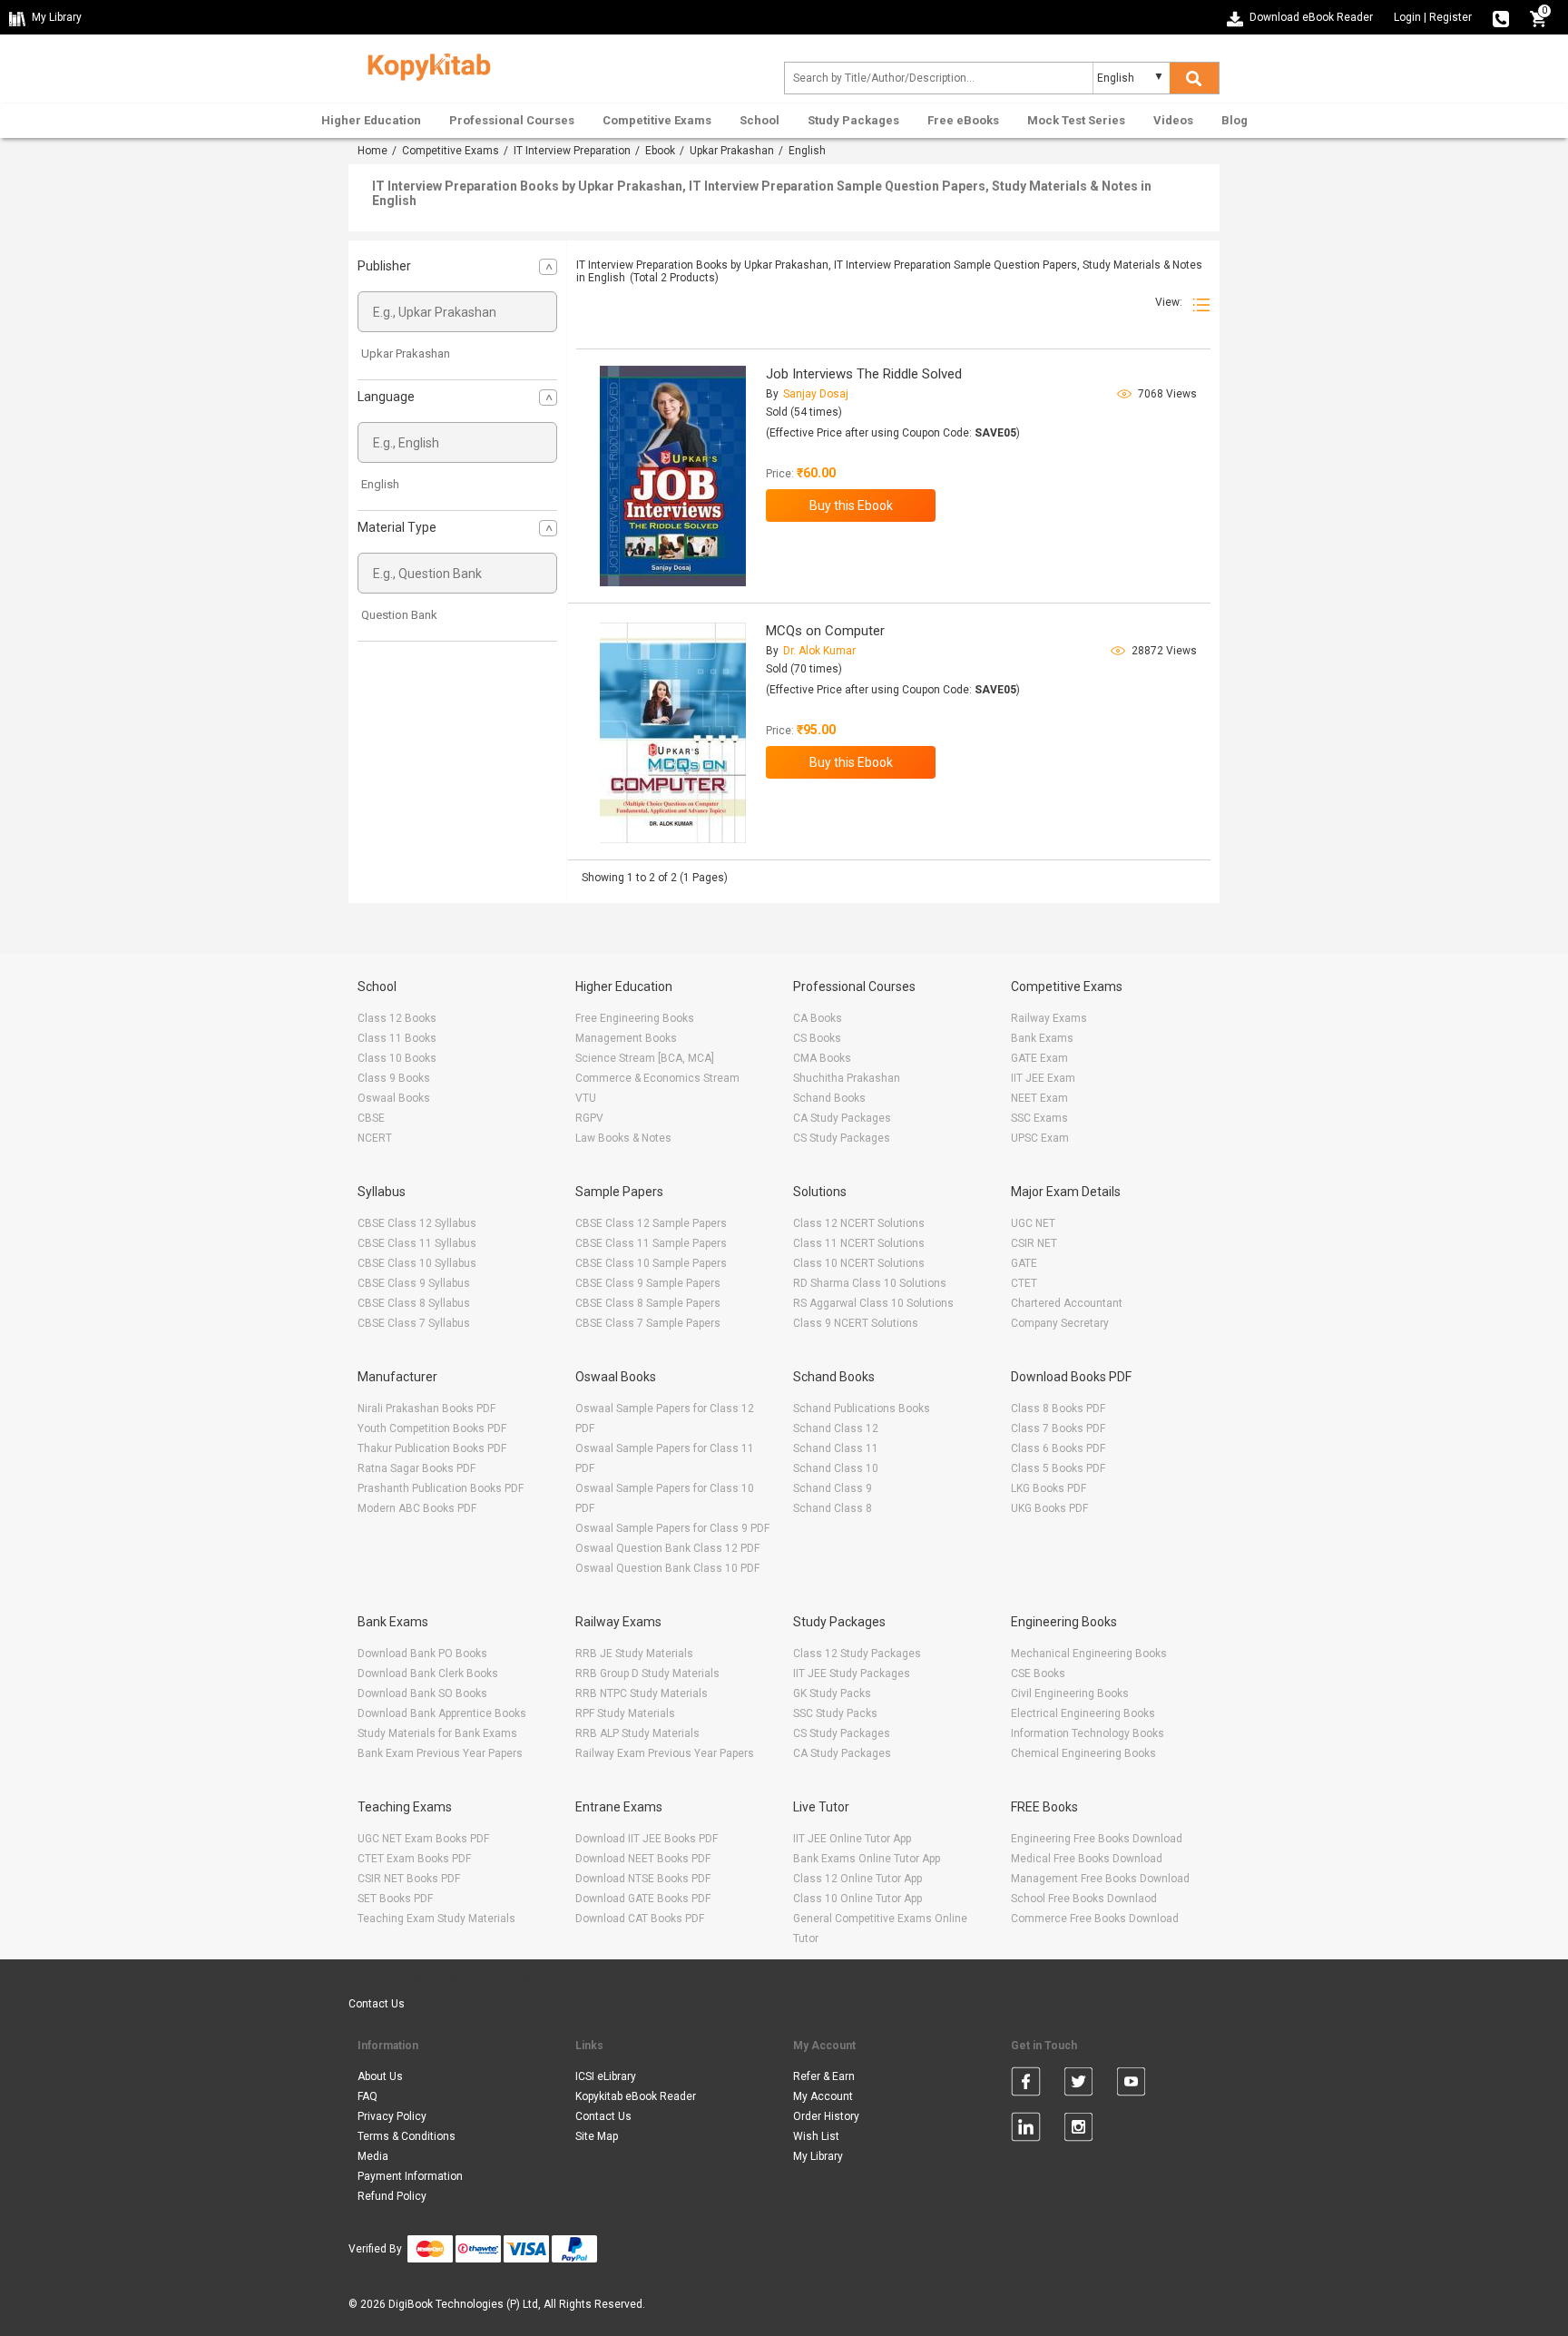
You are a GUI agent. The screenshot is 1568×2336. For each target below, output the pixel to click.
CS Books (817, 1038)
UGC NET (1033, 1223)
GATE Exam (1039, 1058)
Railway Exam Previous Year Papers (665, 1753)
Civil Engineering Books (1070, 1693)
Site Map (597, 2136)
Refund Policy (392, 2196)
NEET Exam (1039, 1098)
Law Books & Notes (623, 1138)
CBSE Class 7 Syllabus (414, 1323)
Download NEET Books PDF (643, 1859)
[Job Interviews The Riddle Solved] (673, 476)
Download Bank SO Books (422, 1693)
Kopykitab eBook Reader (636, 2096)
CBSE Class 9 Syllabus (414, 1283)
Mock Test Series (1076, 120)
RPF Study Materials (625, 1713)
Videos (1173, 120)
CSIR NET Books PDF (409, 1879)
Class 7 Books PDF (1058, 1428)
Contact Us (377, 2004)
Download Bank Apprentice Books (442, 1713)
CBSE (371, 1118)
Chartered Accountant (1067, 1303)
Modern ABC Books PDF (417, 1508)
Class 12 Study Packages (857, 1654)
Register (1450, 17)
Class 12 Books (397, 1018)
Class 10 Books (397, 1058)
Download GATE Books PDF (643, 1899)
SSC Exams (1039, 1118)
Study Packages (853, 120)
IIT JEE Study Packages (852, 1673)
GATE (1024, 1263)
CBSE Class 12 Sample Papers (651, 1223)
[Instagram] (1078, 2130)
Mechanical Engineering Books (1089, 1654)
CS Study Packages (842, 1138)
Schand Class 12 (836, 1428)
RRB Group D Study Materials (647, 1673)
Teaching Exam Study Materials (436, 1919)
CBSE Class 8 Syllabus (414, 1303)
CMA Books (822, 1058)
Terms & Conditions (407, 2136)
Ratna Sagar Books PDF (416, 1468)
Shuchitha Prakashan (847, 1078)
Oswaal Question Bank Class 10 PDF (667, 1568)
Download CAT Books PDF (640, 1919)
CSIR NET (1034, 1243)
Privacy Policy (392, 2116)
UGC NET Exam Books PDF (423, 1839)
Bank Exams (1042, 1038)
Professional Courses (512, 120)
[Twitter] (1078, 2085)
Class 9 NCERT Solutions (856, 1323)
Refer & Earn (824, 2076)
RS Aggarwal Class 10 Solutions (873, 1303)
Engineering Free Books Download (1097, 1839)
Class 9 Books (394, 1078)
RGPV (589, 1118)
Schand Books (829, 1098)
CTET (1024, 1283)
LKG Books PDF (1049, 1488)
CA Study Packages (842, 1118)
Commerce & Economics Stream (657, 1078)
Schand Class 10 (836, 1468)
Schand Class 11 (836, 1448)
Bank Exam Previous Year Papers (440, 1753)
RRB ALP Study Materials (637, 1733)
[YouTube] (1131, 2085)
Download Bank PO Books (422, 1654)
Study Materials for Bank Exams (437, 1733)
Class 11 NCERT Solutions (859, 1243)
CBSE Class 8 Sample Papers (648, 1303)
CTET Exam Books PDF (414, 1859)
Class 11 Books (397, 1038)
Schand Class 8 (833, 1508)
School (759, 120)
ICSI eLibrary (606, 2076)
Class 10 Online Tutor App (857, 1899)
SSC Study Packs (835, 1713)
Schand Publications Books (862, 1408)
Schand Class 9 (833, 1488)
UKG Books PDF (1049, 1508)
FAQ (367, 2096)
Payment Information (410, 2176)
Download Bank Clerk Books (428, 1673)
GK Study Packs (832, 1693)
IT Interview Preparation (572, 151)
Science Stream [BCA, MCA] (645, 1058)
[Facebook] (1026, 2085)
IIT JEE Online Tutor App (852, 1839)
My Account (823, 2096)
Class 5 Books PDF (1058, 1468)
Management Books (626, 1038)
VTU (586, 1098)
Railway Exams (1049, 1018)
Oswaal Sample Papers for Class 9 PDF (672, 1528)
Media (373, 2156)
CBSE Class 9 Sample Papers (648, 1283)
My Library (818, 2156)
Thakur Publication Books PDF (432, 1448)
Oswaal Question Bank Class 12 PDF (667, 1548)
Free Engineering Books (635, 1018)
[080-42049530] (1501, 17)
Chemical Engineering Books (1083, 1753)
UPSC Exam (1040, 1138)
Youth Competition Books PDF (432, 1428)
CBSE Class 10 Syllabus (417, 1263)
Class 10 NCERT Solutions (859, 1263)
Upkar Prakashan (732, 151)
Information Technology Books (1088, 1733)
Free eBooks (963, 120)
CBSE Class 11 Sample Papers (651, 1243)
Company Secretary (1060, 1323)
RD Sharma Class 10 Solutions (870, 1283)
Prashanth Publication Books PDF (441, 1488)
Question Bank (399, 615)
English (380, 484)
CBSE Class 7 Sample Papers (648, 1323)
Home (372, 151)
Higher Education (371, 120)
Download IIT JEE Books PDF (647, 1839)
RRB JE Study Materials (634, 1654)
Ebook (660, 151)
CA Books (818, 1018)
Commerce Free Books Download (1095, 1919)
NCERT (375, 1138)
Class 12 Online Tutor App (857, 1879)
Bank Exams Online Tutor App (867, 1859)
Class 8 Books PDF (1058, 1408)
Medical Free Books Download (1087, 1859)
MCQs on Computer (825, 631)
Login (1407, 17)
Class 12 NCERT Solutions (859, 1223)
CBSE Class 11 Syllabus (417, 1243)
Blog (1235, 120)
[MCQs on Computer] (673, 733)
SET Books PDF (395, 1899)
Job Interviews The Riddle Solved (864, 374)
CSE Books (1038, 1673)
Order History (826, 2116)
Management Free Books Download (1100, 1879)
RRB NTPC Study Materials (642, 1693)
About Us (380, 2076)
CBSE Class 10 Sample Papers (651, 1263)
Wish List (816, 2136)
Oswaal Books (394, 1098)
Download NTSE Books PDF (643, 1879)
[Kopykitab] (424, 64)
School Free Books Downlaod (1084, 1899)
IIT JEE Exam (1043, 1078)
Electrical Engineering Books (1083, 1713)
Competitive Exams (657, 120)
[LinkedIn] (1026, 2130)
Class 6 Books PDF (1058, 1448)
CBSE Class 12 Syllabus (417, 1223)
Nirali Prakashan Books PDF (426, 1408)
